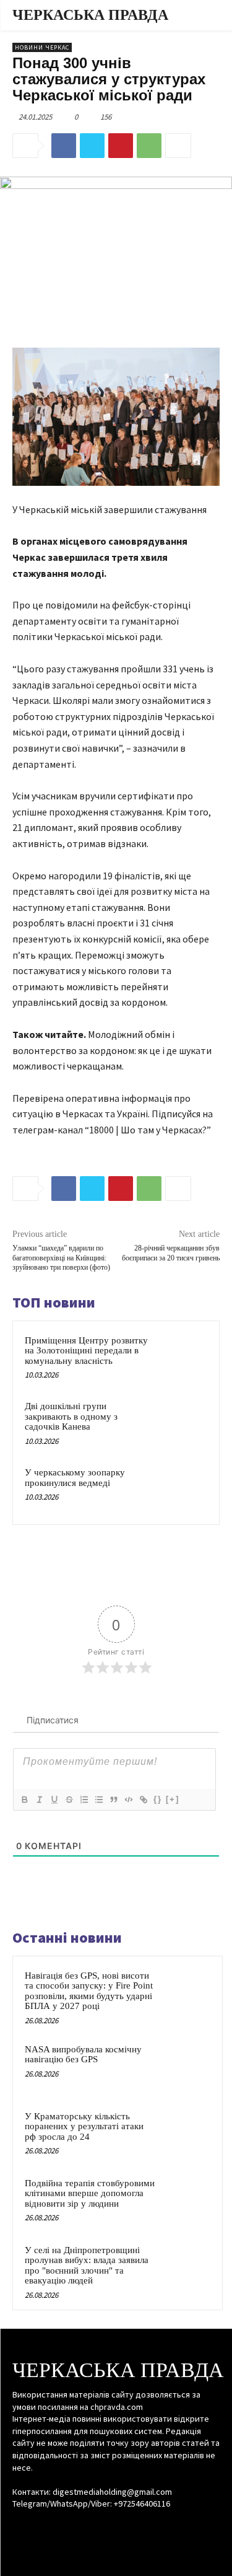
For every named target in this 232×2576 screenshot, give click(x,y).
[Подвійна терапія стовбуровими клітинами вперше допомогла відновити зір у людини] (186, 2200)
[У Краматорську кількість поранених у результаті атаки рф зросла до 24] (186, 2133)
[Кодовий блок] (128, 1800)
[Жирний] (24, 1800)
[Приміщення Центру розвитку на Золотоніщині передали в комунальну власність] (183, 1357)
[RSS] (116, 2527)
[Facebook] (64, 146)
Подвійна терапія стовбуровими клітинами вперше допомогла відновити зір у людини (90, 2193)
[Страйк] (69, 1800)
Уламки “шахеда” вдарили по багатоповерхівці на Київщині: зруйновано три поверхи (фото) (61, 1258)
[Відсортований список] (84, 1800)
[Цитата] (113, 1800)
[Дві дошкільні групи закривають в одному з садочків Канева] (183, 1422)
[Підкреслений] (54, 1800)
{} (158, 1799)
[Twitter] (92, 146)
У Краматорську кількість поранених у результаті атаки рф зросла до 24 (84, 2126)
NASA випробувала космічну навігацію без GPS (83, 2055)
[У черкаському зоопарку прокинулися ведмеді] (183, 1489)
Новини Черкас (42, 47)
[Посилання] (143, 1800)
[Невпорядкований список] (98, 1800)
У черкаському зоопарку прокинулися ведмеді (75, 1478)
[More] (178, 146)
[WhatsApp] (149, 146)
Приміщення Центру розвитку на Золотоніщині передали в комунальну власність (86, 1351)
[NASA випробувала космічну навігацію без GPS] (186, 2066)
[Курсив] (39, 1800)
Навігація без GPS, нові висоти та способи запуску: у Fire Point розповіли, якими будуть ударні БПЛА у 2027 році (89, 1991)
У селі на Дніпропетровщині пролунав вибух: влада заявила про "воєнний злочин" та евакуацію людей (87, 2266)
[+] (173, 1799)
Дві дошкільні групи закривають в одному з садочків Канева (71, 1416)
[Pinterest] (121, 146)
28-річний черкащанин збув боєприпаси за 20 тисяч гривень (171, 1253)
